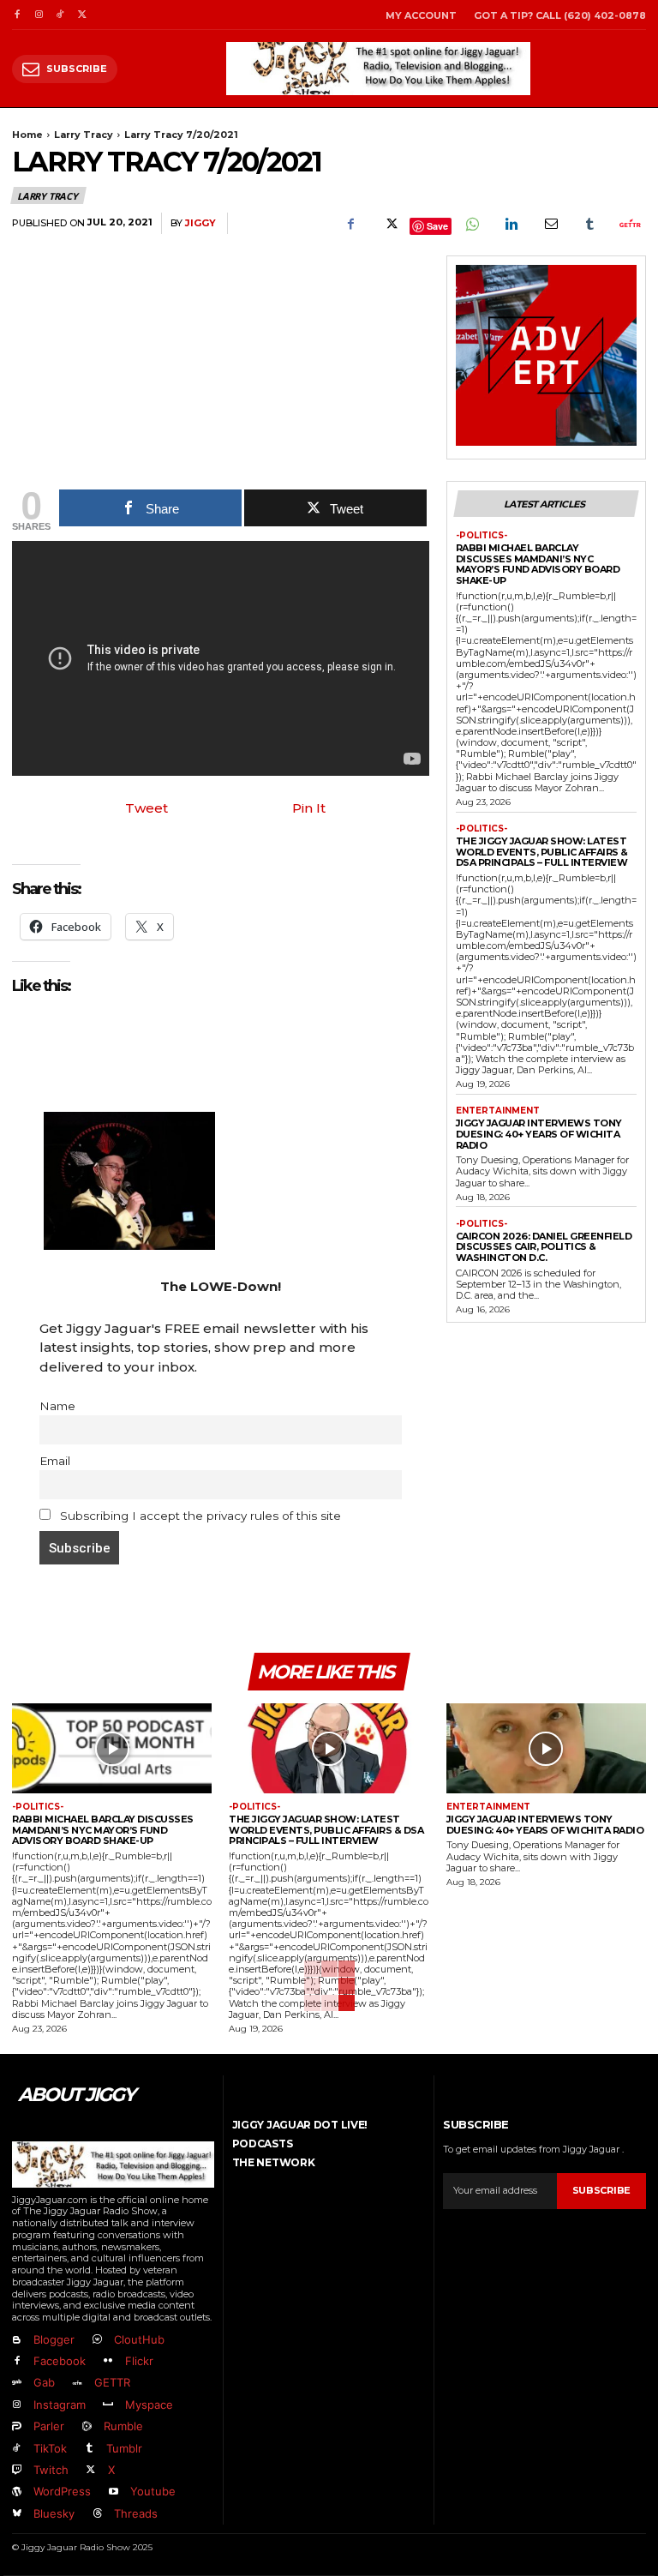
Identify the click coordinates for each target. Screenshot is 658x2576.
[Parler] (17, 2427)
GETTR (112, 2382)
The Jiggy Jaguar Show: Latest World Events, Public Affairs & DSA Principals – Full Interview (542, 852)
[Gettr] (629, 224)
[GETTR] (77, 2384)
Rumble (123, 2426)
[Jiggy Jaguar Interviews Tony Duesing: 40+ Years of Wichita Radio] (546, 1748)
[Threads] (96, 2514)
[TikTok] (60, 15)
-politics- (482, 536)
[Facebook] (17, 15)
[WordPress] (17, 2492)
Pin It (309, 808)
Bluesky (54, 2513)
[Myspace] (108, 2405)
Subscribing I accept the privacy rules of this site (199, 1516)
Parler (49, 2426)
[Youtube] (113, 2492)
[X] (82, 15)
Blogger (54, 2339)
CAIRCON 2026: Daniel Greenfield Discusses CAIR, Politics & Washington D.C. (544, 1247)
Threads (136, 2513)
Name (57, 1406)
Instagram (60, 2405)
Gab (44, 2382)
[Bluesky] (17, 2514)
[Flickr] (108, 2361)
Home (27, 135)
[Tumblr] (589, 224)
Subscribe (601, 2190)
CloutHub (139, 2339)
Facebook (60, 2361)
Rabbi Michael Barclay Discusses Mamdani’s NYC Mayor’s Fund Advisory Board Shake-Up (538, 564)
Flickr (139, 2361)
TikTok (50, 2448)
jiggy (200, 223)
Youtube (153, 2491)
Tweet (147, 808)
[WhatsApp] (471, 224)
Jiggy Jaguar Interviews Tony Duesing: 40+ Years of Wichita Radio (539, 1134)
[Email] (550, 224)
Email (55, 1461)
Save (437, 226)
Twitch (51, 2470)
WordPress (62, 2491)
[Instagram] (38, 15)
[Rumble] (86, 2427)
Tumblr (124, 2448)
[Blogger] (17, 2340)
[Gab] (17, 2384)
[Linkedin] (511, 224)
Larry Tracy (84, 135)
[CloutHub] (96, 2340)
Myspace (149, 2405)
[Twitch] (17, 2470)
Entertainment (498, 1111)
